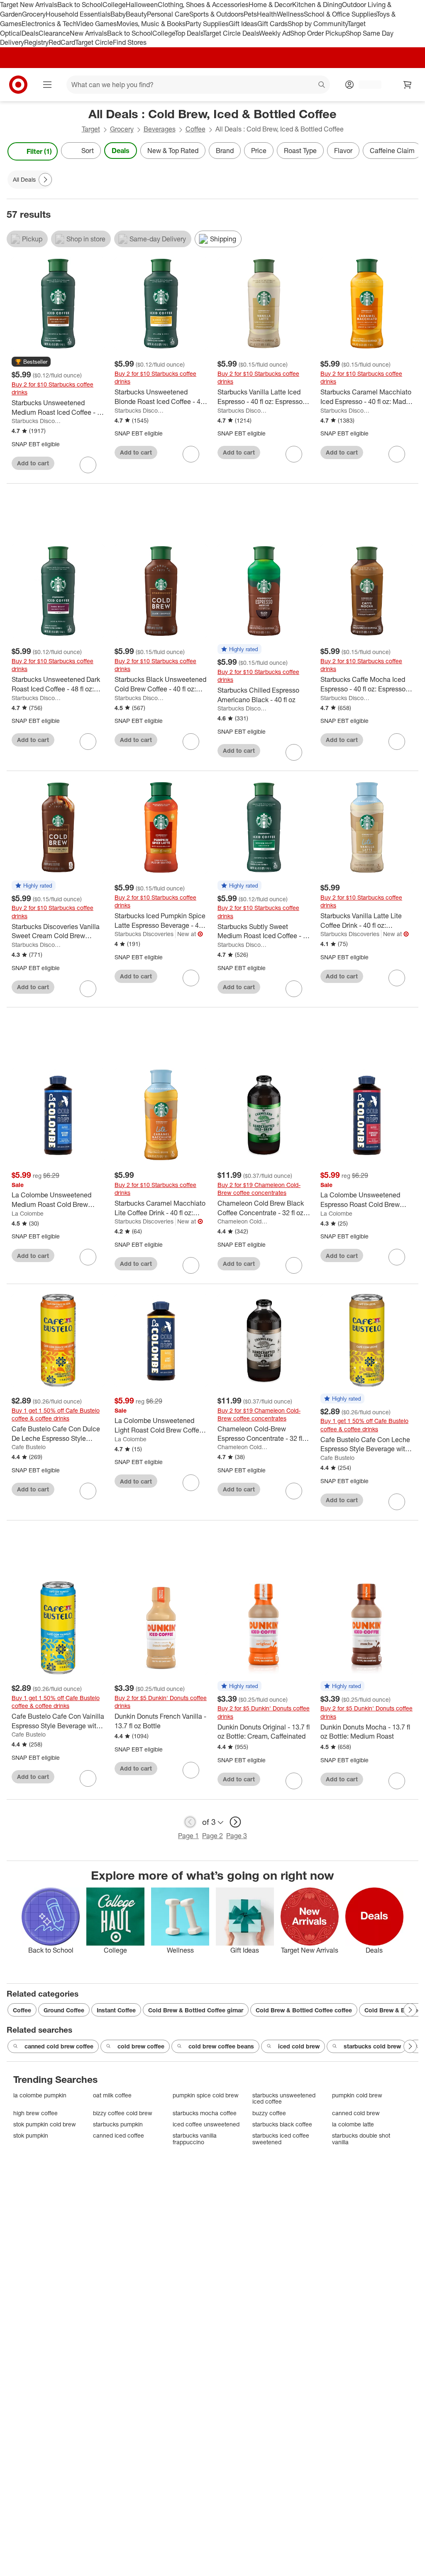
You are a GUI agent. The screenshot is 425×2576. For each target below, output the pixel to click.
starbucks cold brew (372, 2046)
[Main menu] (47, 85)
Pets (250, 14)
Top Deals (189, 33)
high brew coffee (35, 2113)
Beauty (136, 14)
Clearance (54, 33)
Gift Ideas (243, 24)
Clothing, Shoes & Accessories (203, 5)
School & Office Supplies (340, 14)
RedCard (62, 42)
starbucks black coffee (282, 2124)
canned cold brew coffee (59, 2046)
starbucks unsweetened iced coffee (284, 2098)
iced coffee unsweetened (206, 2124)
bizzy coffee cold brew (123, 2113)
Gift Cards (272, 24)
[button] (31, 362)
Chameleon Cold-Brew (243, 1221)
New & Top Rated (173, 151)
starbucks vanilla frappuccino (195, 2139)
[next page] (235, 1822)
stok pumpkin (31, 2135)
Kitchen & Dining (317, 5)
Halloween (142, 5)
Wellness (290, 14)
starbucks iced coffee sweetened (281, 2139)
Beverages (160, 129)
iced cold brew (299, 2046)
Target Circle (94, 42)
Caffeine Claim (392, 151)
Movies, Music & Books (151, 24)
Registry (36, 42)
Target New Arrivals (29, 5)
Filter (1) (39, 151)
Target (91, 129)
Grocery (34, 14)
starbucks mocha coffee (205, 2113)
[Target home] (18, 85)
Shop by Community (318, 24)
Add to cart (33, 463)
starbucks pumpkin (118, 2124)
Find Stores (130, 42)
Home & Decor (270, 5)
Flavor (343, 151)
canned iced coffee (118, 2135)
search (322, 85)
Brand (225, 151)
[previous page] (190, 1822)
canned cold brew (356, 2113)
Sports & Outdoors (216, 14)
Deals (30, 33)
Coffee (195, 129)
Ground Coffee (64, 2010)
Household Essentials (78, 14)
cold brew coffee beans (221, 2046)
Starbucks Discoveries (37, 421)
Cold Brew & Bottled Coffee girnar (196, 2010)
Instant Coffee (116, 2010)
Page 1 (188, 1836)
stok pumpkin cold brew (45, 2124)
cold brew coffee (141, 2046)
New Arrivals (88, 33)
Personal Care (168, 14)
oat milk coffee (112, 2095)
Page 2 (212, 1836)
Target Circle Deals (231, 33)
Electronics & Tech (49, 24)
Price (259, 151)
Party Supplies (207, 24)
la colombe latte (353, 2124)
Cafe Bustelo (29, 1447)
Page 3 (237, 1836)
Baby (118, 14)
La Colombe (28, 1213)
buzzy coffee (269, 2113)
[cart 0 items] (408, 85)
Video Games (96, 24)
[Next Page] (410, 151)
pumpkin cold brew (357, 2095)
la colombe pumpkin (40, 2095)
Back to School (80, 5)
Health (267, 14)
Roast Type (300, 151)
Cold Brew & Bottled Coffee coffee (304, 2010)
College (114, 5)
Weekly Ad (275, 33)
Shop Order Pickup (318, 33)
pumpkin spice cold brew (206, 2095)
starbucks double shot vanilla (361, 2139)
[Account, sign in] (366, 85)
